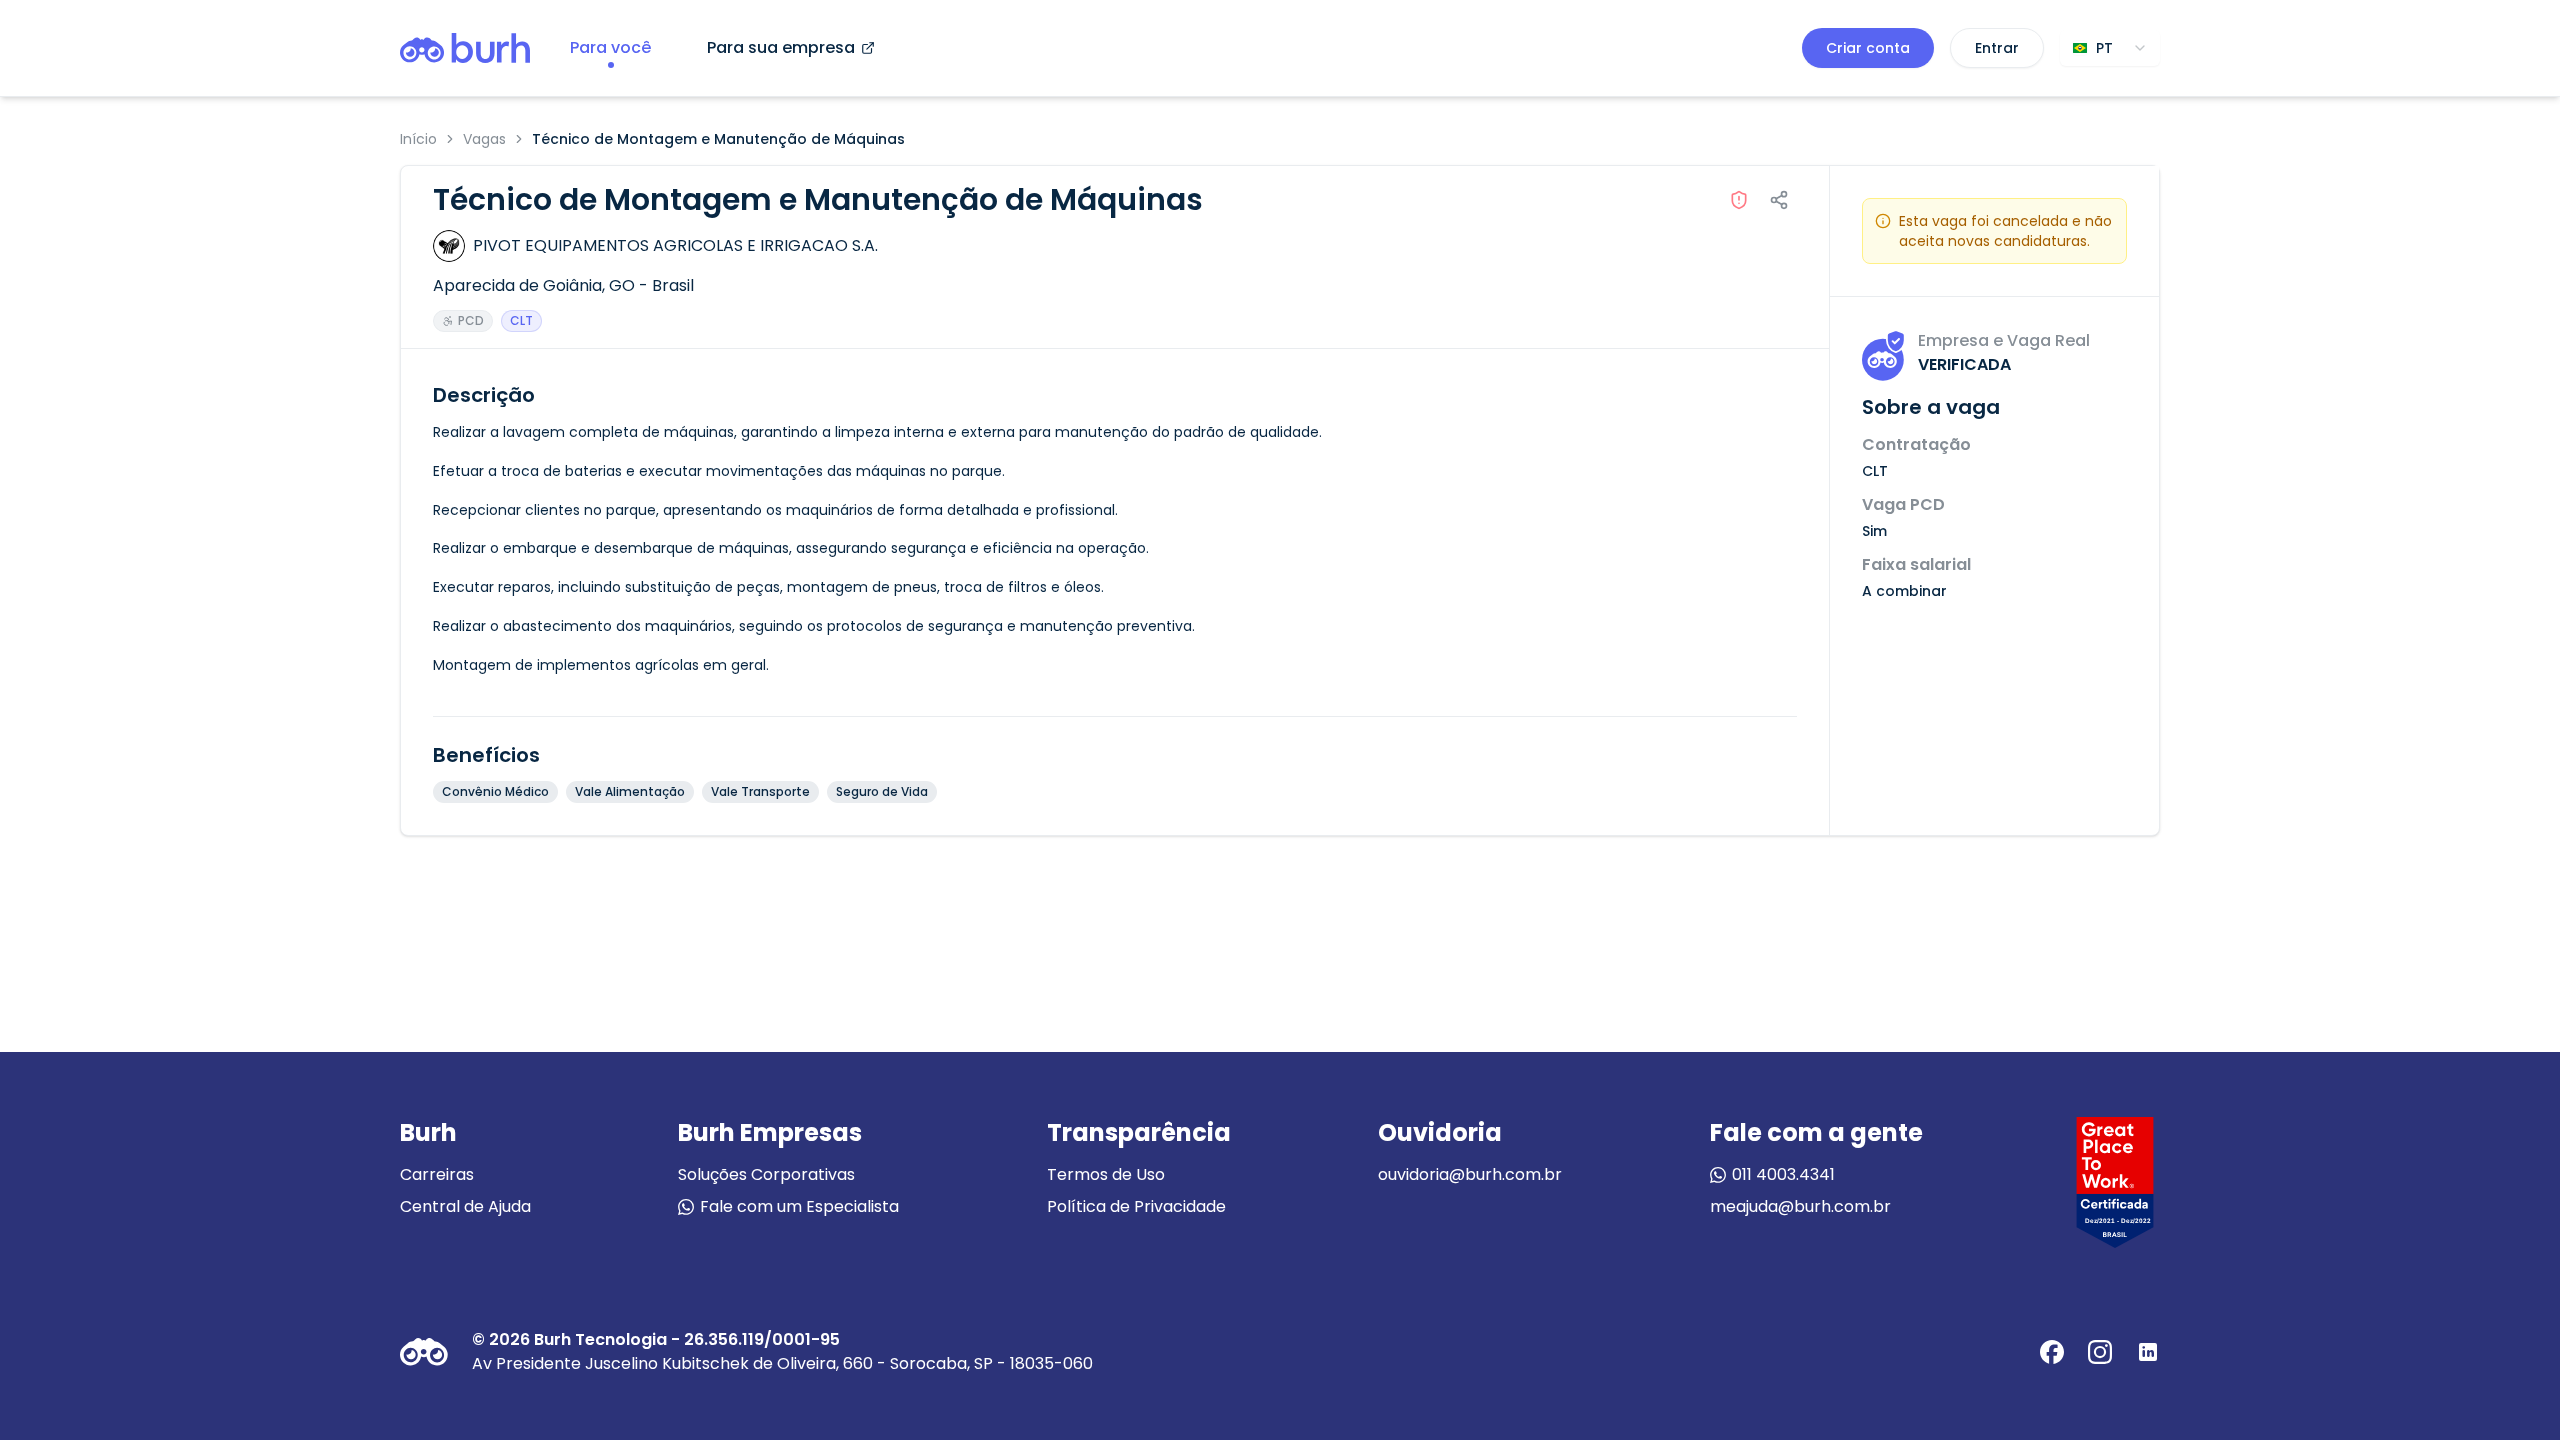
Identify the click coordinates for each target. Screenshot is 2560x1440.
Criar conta (1868, 48)
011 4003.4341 (1783, 1174)
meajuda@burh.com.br (1800, 1206)
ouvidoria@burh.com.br (1470, 1174)
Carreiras (437, 1174)
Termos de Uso (1106, 1174)
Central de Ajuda (465, 1206)
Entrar (1997, 48)
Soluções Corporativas (766, 1174)
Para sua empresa (781, 47)
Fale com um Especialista (799, 1206)
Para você (610, 47)
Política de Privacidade (1136, 1206)
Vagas (484, 139)
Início (418, 139)
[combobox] (2110, 48)
